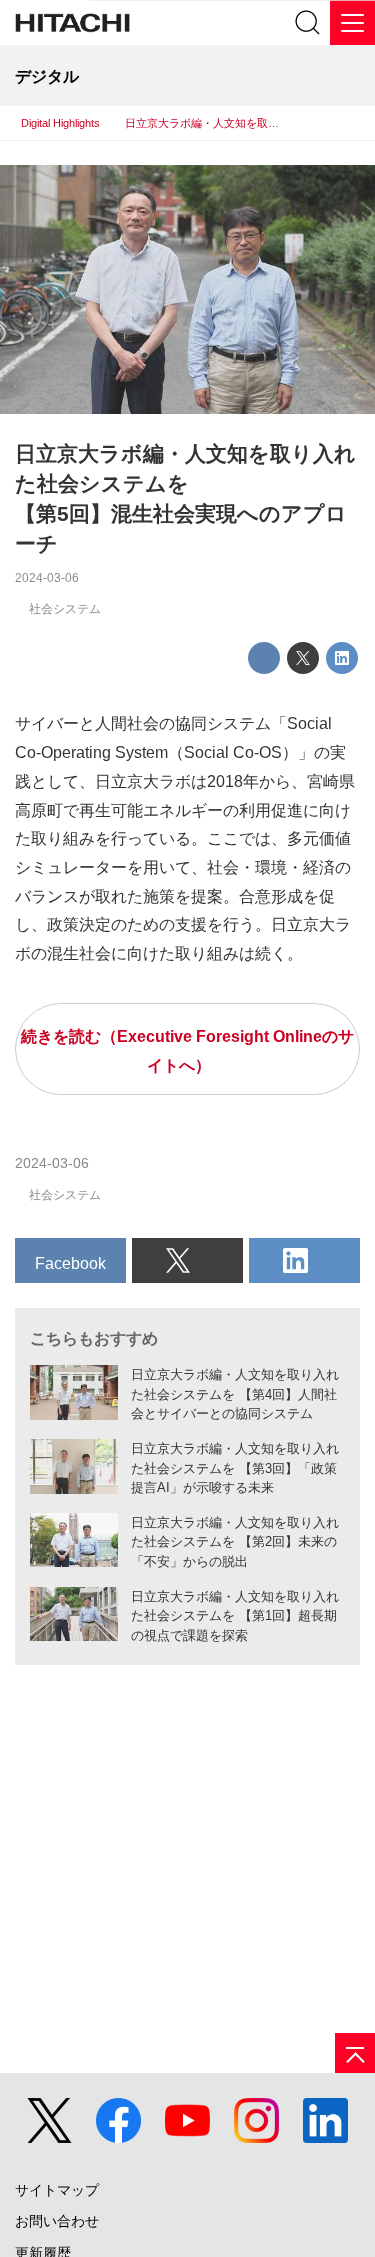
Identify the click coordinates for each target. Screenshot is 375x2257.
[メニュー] (352, 22)
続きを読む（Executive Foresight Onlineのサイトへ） (187, 1050)
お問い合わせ (57, 2221)
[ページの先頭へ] (355, 2053)
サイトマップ (57, 2190)
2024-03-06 (47, 578)
